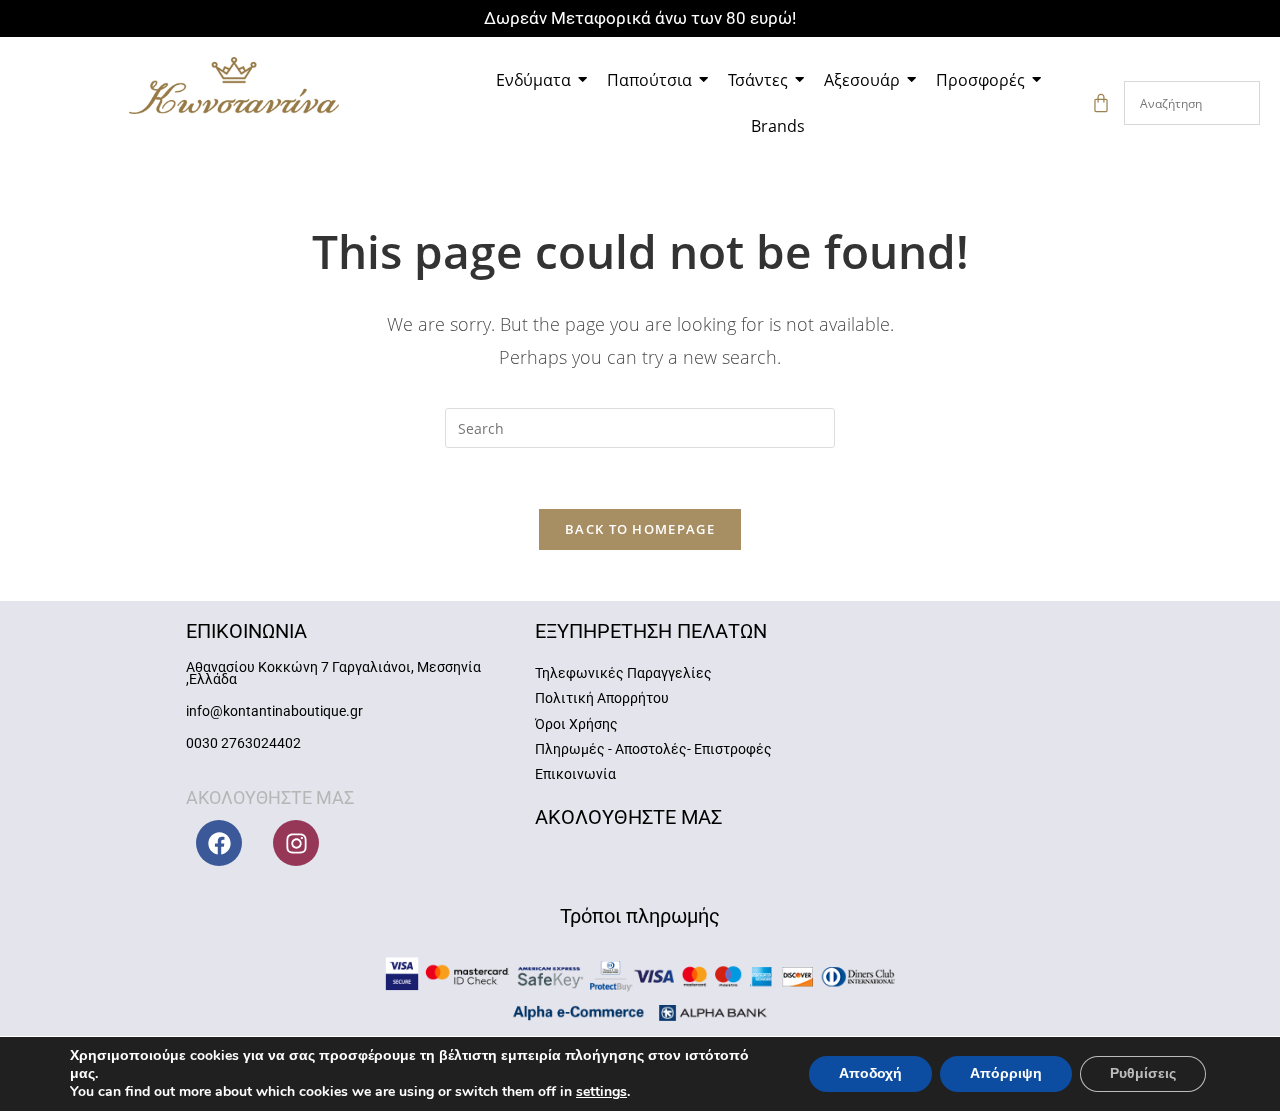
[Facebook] (219, 843)
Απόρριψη (1006, 1073)
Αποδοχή (870, 1073)
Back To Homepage (640, 529)
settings (601, 1092)
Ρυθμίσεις (1143, 1073)
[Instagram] (296, 843)
